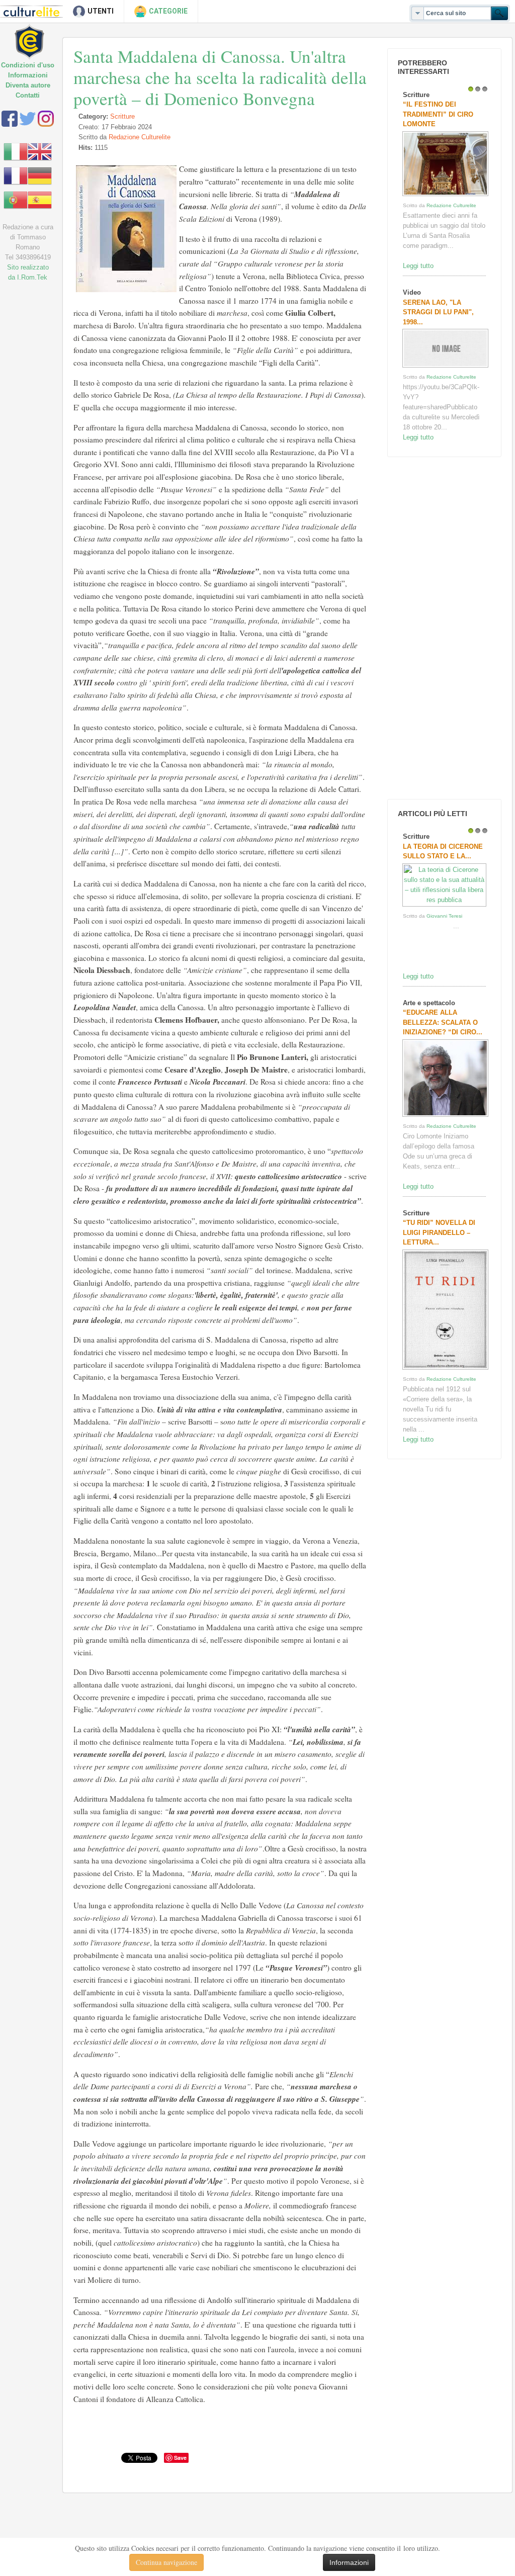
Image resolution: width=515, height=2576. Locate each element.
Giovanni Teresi (444, 916)
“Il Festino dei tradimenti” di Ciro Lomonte (438, 114)
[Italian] (16, 151)
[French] (16, 175)
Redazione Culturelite (140, 137)
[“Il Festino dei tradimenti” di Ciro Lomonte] (445, 196)
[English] (40, 151)
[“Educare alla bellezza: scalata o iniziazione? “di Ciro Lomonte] (445, 1117)
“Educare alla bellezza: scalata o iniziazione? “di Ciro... (443, 1022)
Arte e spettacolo (429, 1003)
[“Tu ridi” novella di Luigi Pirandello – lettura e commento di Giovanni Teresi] (445, 1369)
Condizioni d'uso (28, 65)
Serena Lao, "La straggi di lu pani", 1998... (438, 312)
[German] (40, 175)
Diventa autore (28, 85)
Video (412, 292)
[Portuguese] (16, 199)
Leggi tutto (418, 266)
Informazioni (28, 75)
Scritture (122, 116)
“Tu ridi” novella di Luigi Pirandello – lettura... (439, 1232)
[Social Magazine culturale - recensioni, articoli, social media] (36, 34)
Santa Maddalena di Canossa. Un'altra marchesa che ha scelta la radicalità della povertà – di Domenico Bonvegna (220, 77)
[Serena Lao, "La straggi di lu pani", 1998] (445, 367)
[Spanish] (40, 199)
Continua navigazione (166, 2562)
